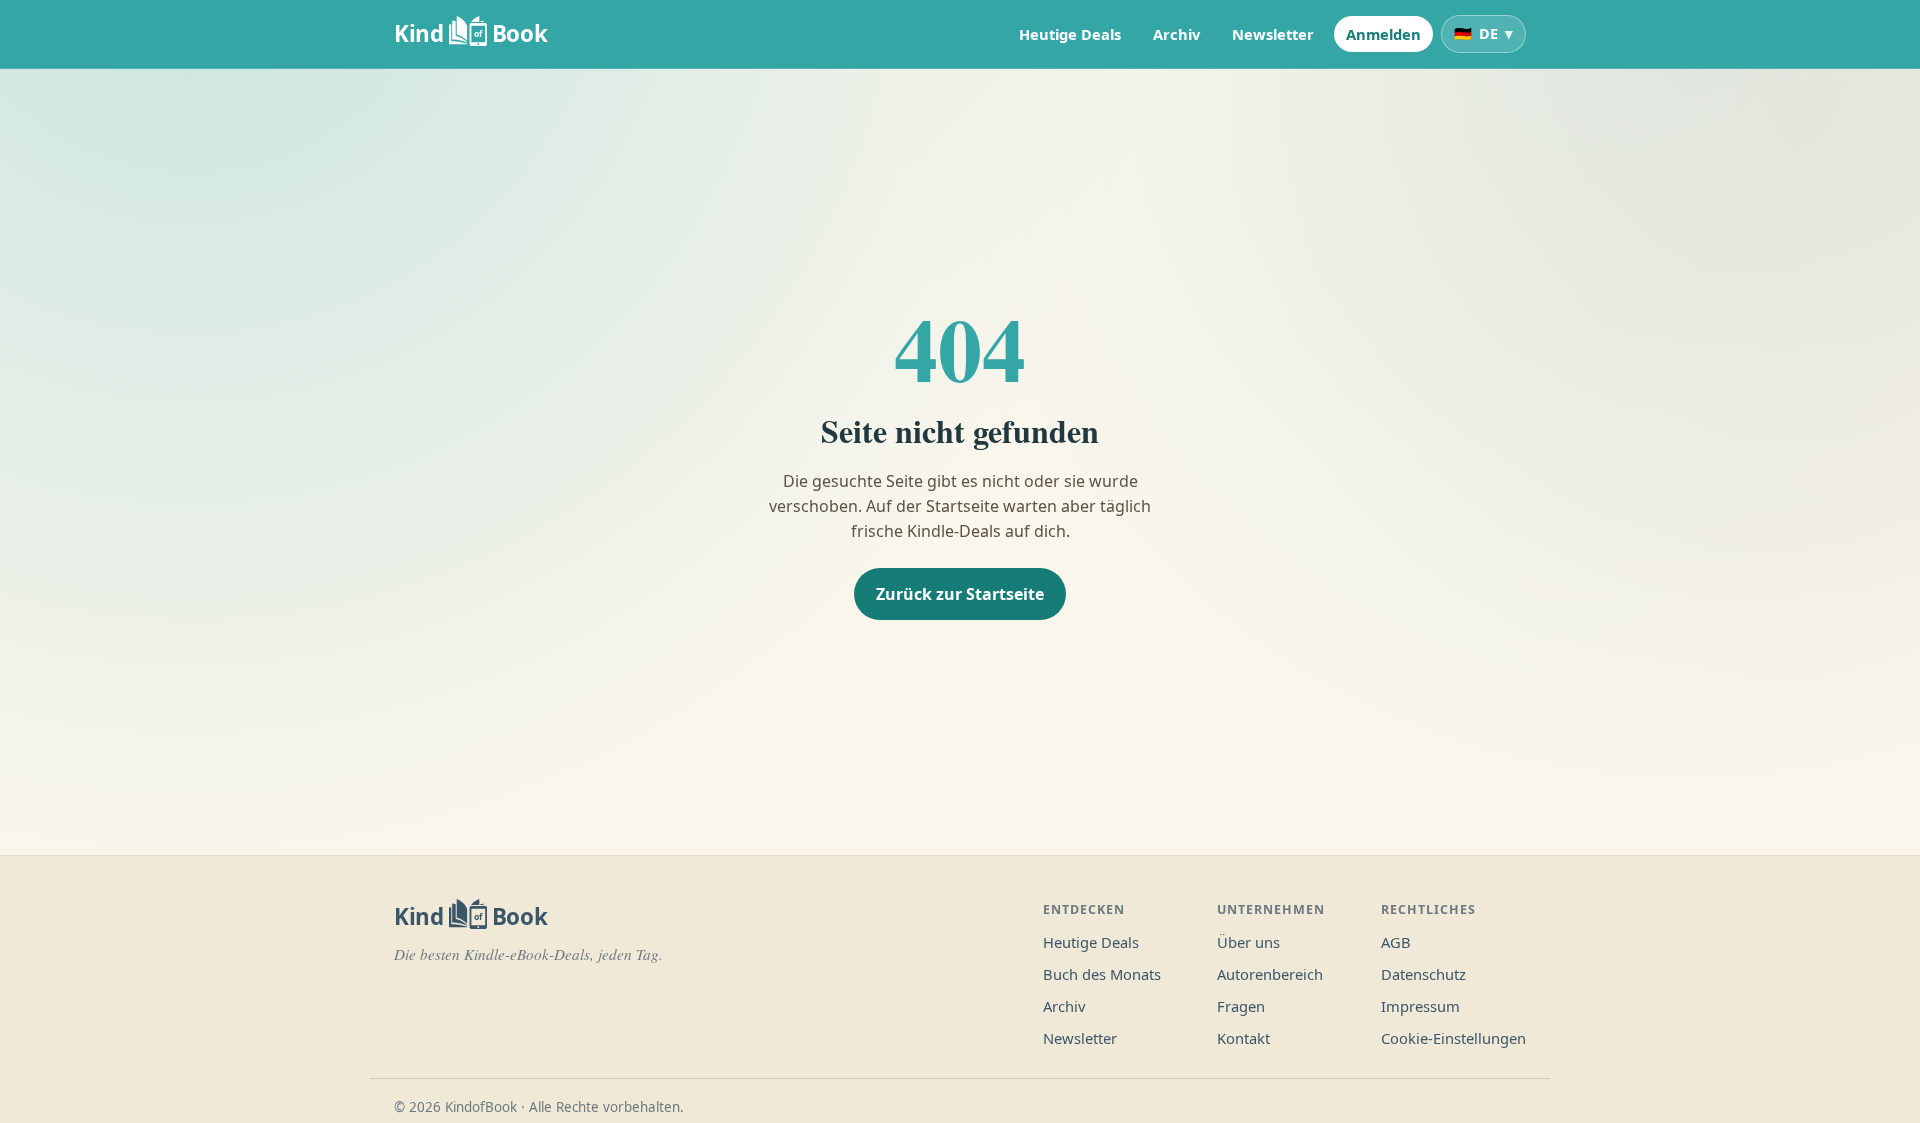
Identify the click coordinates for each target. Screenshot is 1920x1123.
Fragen (1241, 1006)
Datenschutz (1423, 974)
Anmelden (1383, 34)
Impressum (1420, 1006)
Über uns (1248, 942)
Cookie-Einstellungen (1453, 1038)
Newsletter (1273, 34)
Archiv (1176, 34)
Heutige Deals (1070, 34)
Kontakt (1243, 1038)
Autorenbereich (1270, 974)
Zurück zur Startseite (960, 594)
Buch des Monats (1102, 974)
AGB (1396, 942)
